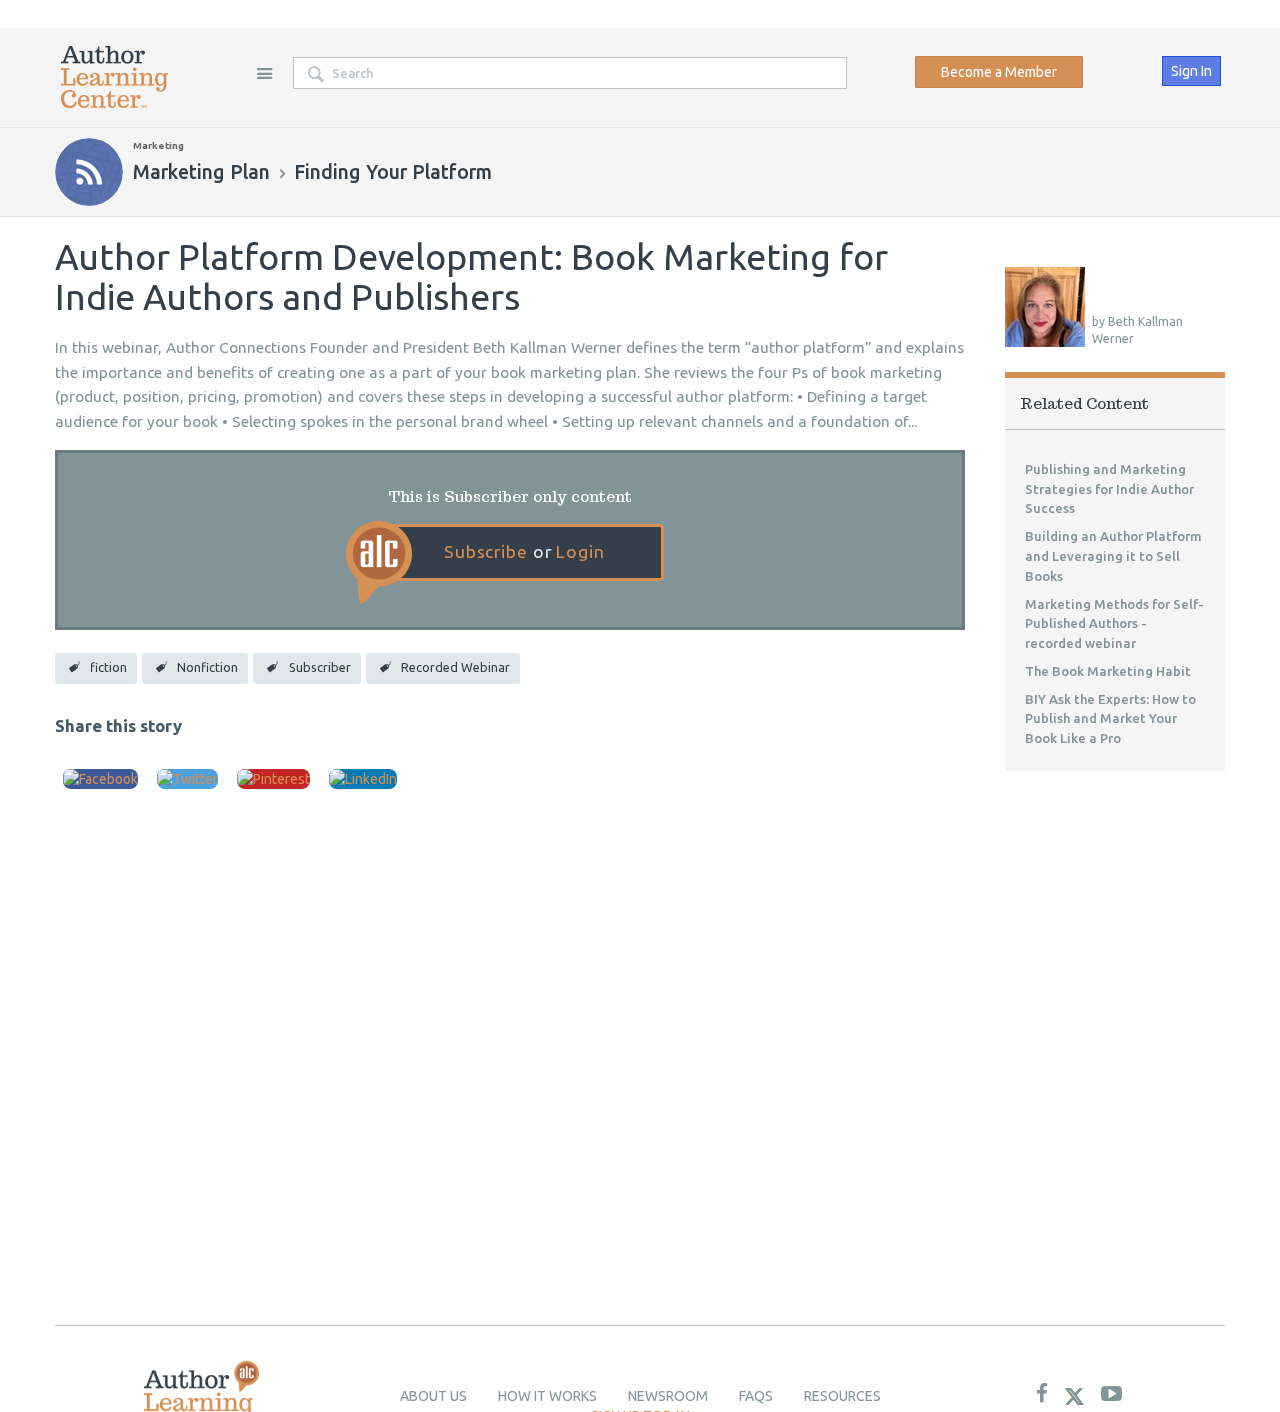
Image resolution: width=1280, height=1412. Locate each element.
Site (264, 73)
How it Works (547, 1396)
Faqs (756, 1396)
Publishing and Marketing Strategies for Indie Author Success (1109, 489)
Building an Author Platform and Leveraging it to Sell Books (1113, 556)
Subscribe (486, 551)
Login (580, 551)
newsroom (668, 1396)
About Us (433, 1396)
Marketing (158, 145)
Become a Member (999, 72)
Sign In (1191, 71)
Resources (842, 1396)
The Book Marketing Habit (1108, 671)
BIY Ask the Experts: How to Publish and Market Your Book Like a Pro (1110, 719)
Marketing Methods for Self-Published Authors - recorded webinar (1114, 624)
